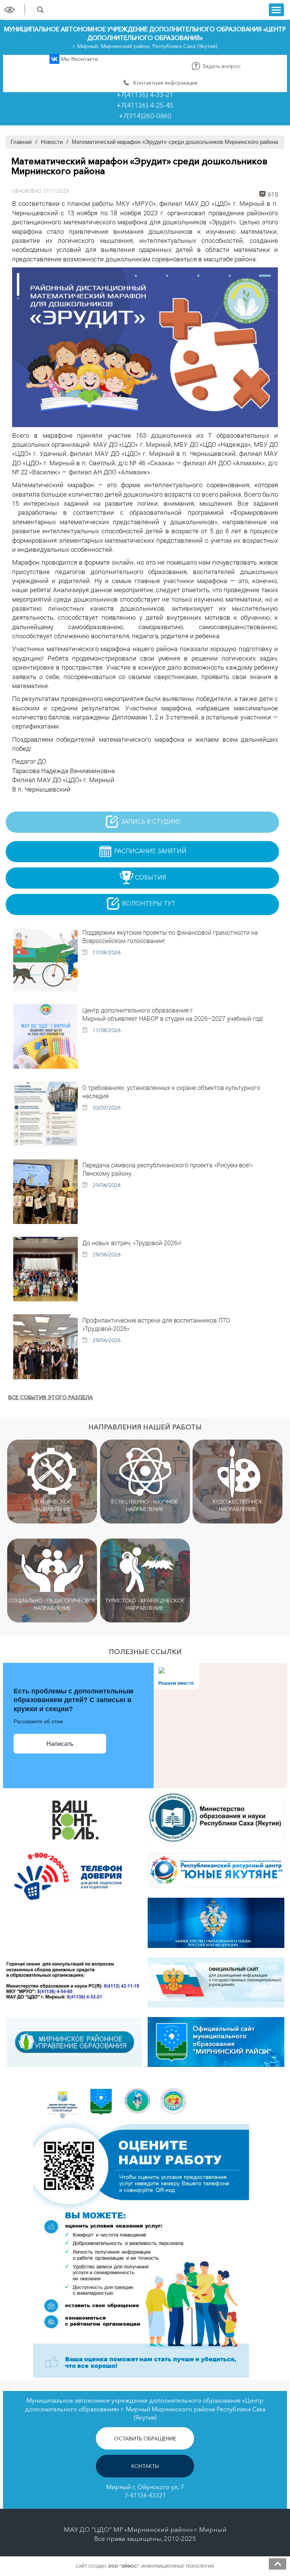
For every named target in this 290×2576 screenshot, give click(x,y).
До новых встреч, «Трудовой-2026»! (132, 1243)
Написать (60, 1744)
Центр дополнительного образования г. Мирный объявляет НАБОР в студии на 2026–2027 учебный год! (173, 1014)
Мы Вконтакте (79, 59)
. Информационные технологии (161, 2566)
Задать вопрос (221, 66)
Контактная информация (164, 83)
